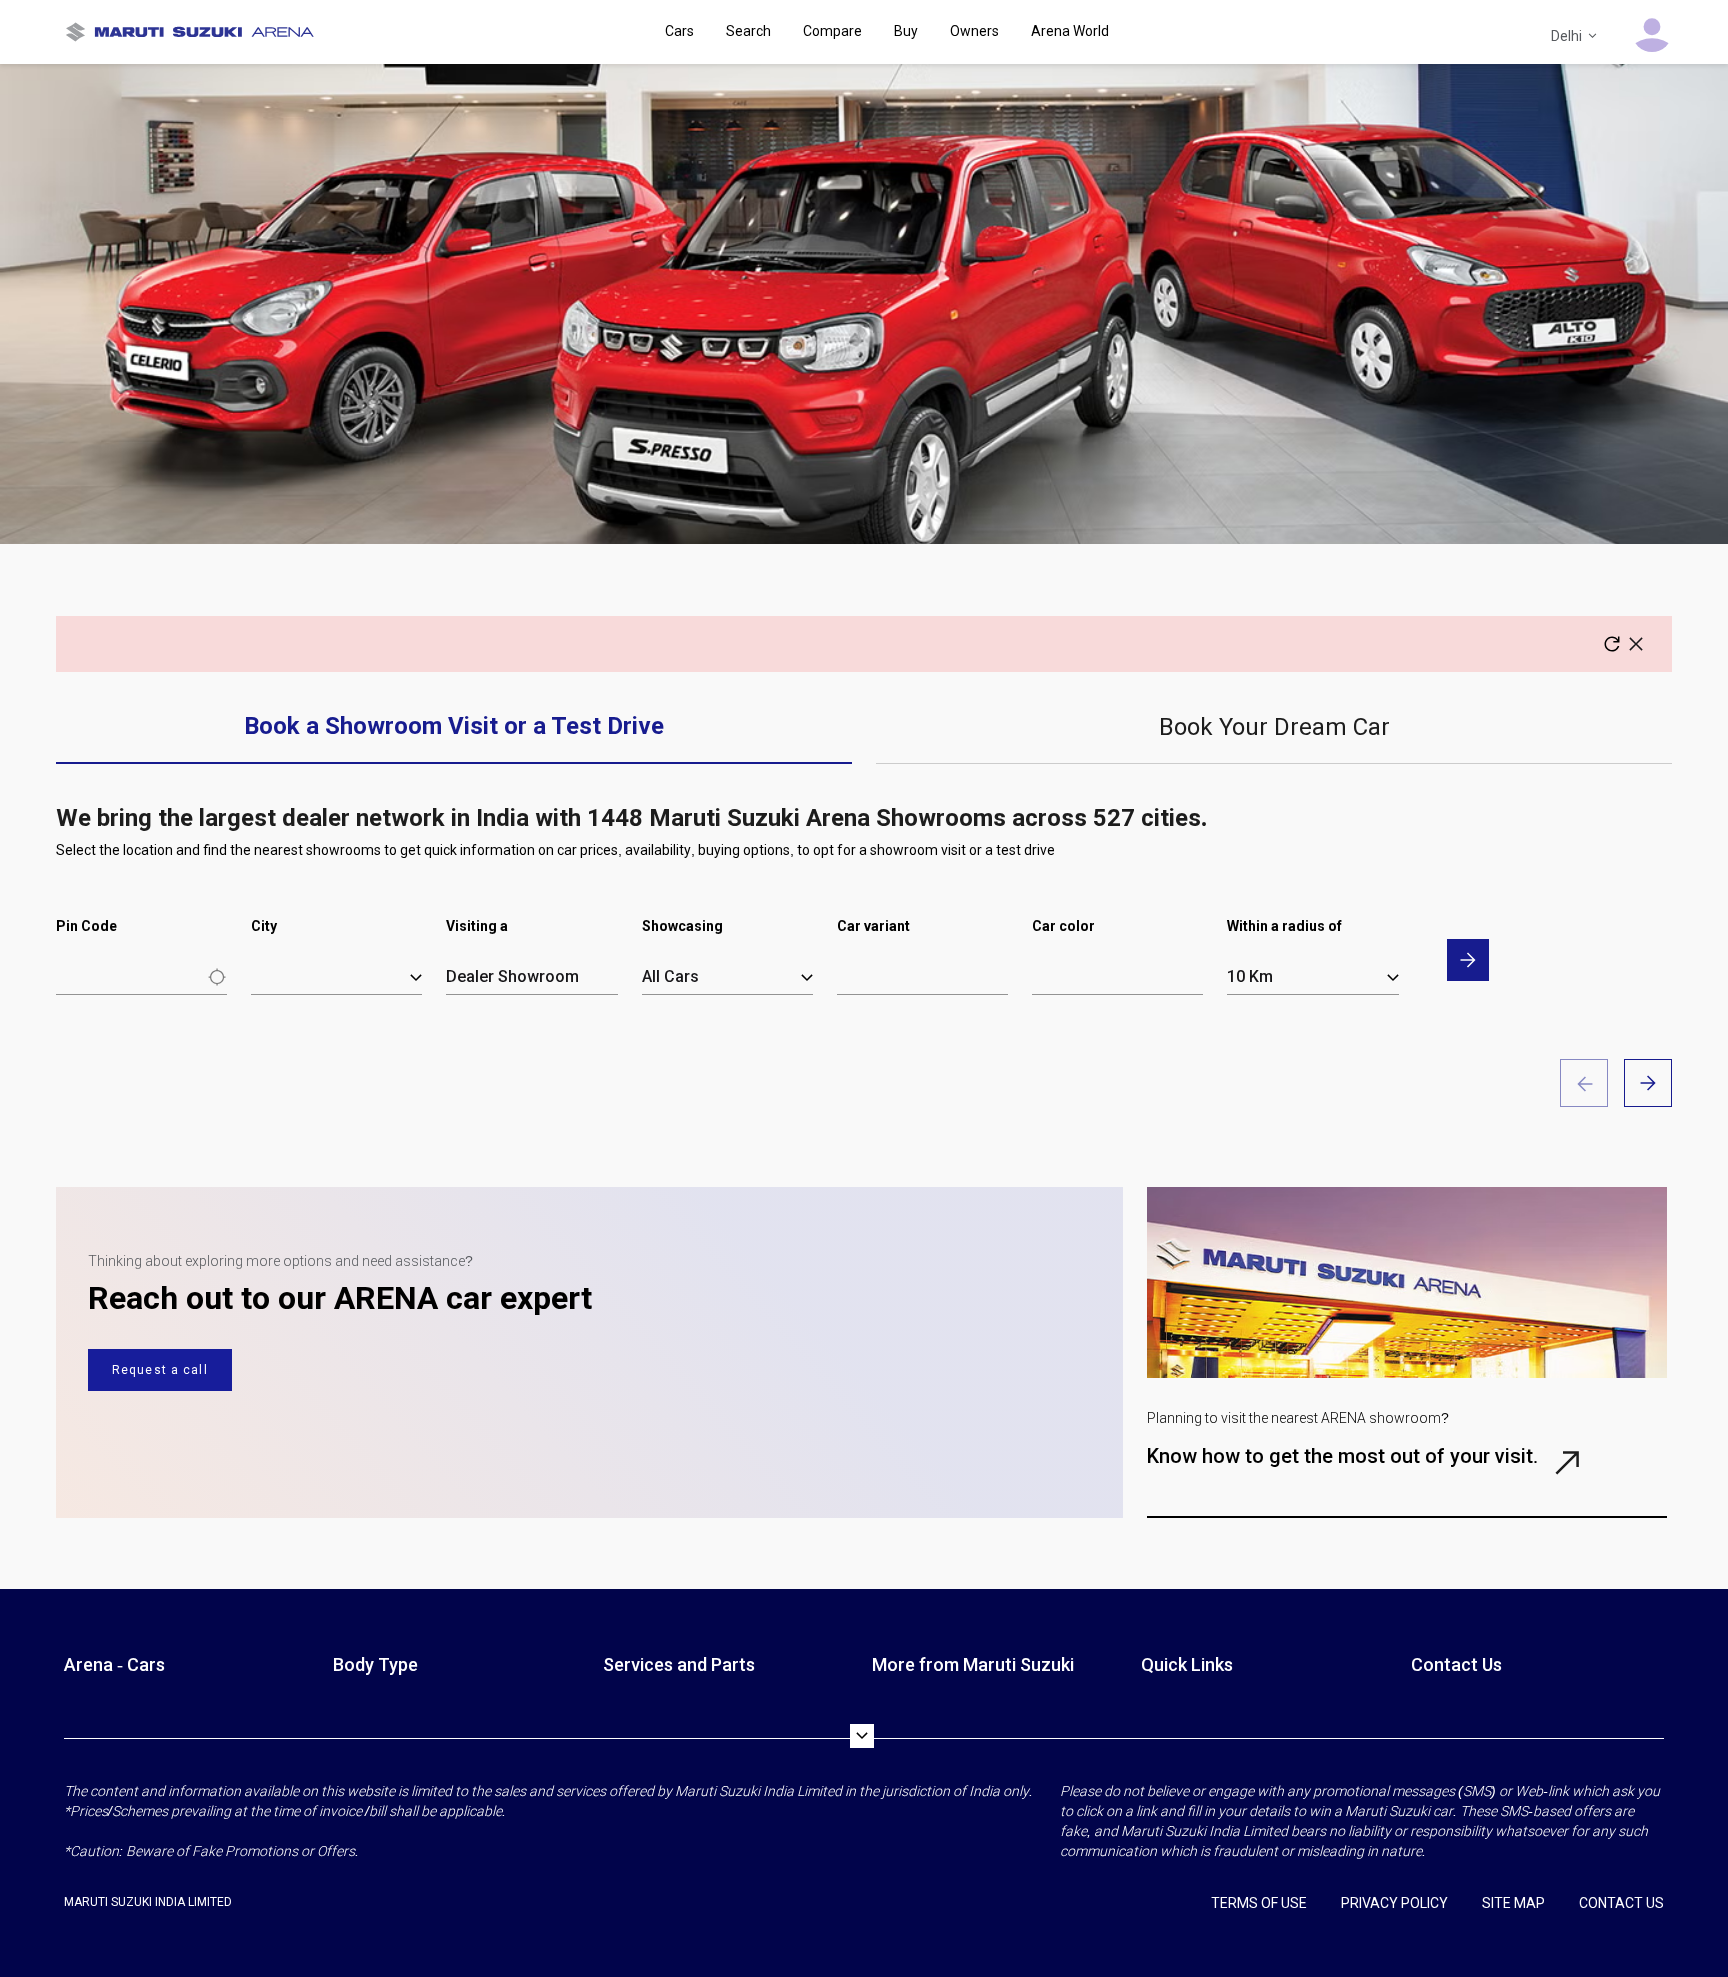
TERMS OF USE (1259, 1903)
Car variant (873, 926)
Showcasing (682, 926)
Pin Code (86, 926)
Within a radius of (1284, 926)
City (264, 926)
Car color (1063, 926)
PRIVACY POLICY (1394, 1903)
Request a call (160, 1370)
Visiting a (477, 926)
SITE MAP (1513, 1903)
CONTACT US (1621, 1903)
